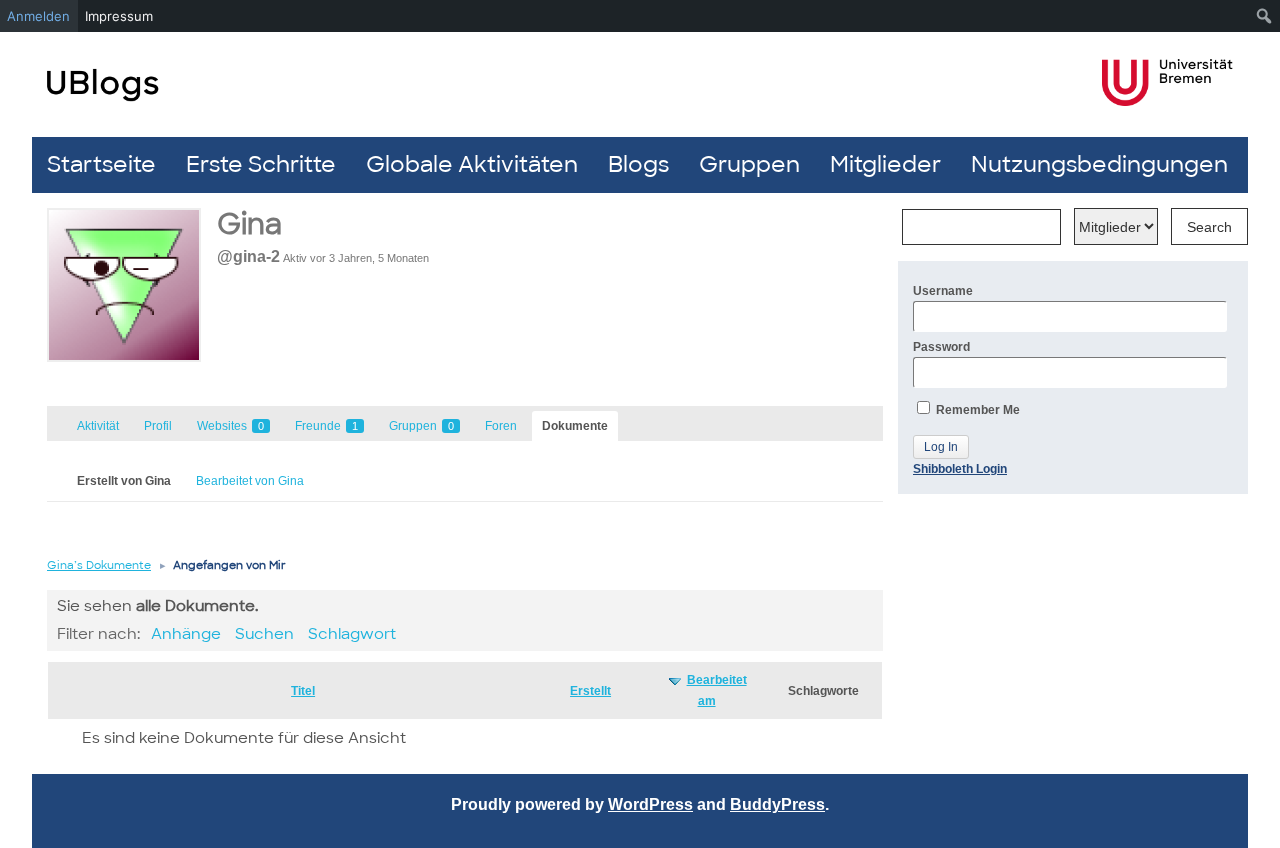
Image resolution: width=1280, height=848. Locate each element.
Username (943, 291)
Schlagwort (352, 634)
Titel (303, 691)
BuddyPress (777, 804)
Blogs (638, 164)
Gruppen (749, 164)
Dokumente (575, 426)
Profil (158, 426)
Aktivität (98, 426)
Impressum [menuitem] (119, 16)
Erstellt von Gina (124, 481)
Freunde (326, 426)
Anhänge (186, 634)
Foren (501, 426)
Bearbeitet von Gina (250, 481)
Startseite (101, 164)
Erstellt (590, 691)
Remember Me (976, 410)
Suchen (264, 634)
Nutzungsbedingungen (1099, 164)
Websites (230, 426)
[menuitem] (1264, 16)
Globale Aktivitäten (472, 164)
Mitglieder (885, 164)
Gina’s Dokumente (99, 565)
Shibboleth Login (960, 469)
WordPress (650, 804)
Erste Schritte (261, 164)
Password (941, 347)
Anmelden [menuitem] (38, 16)
